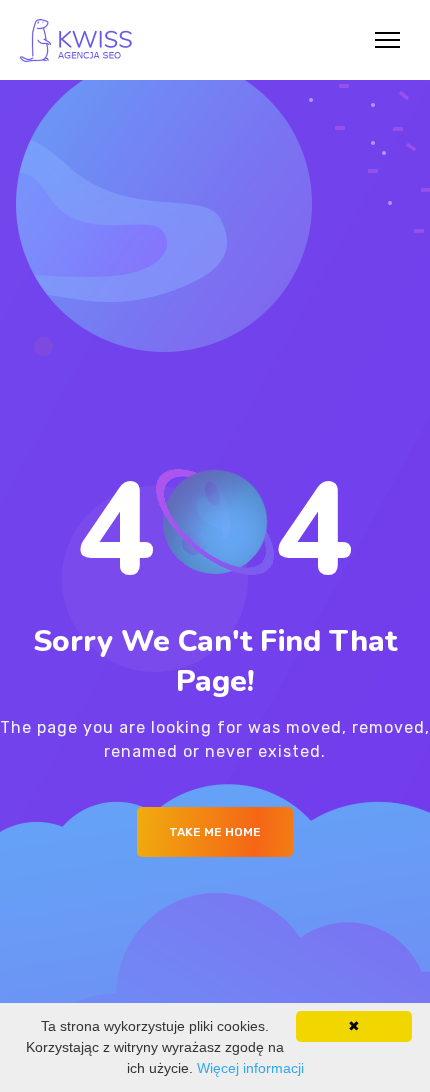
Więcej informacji (250, 1068)
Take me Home (215, 832)
